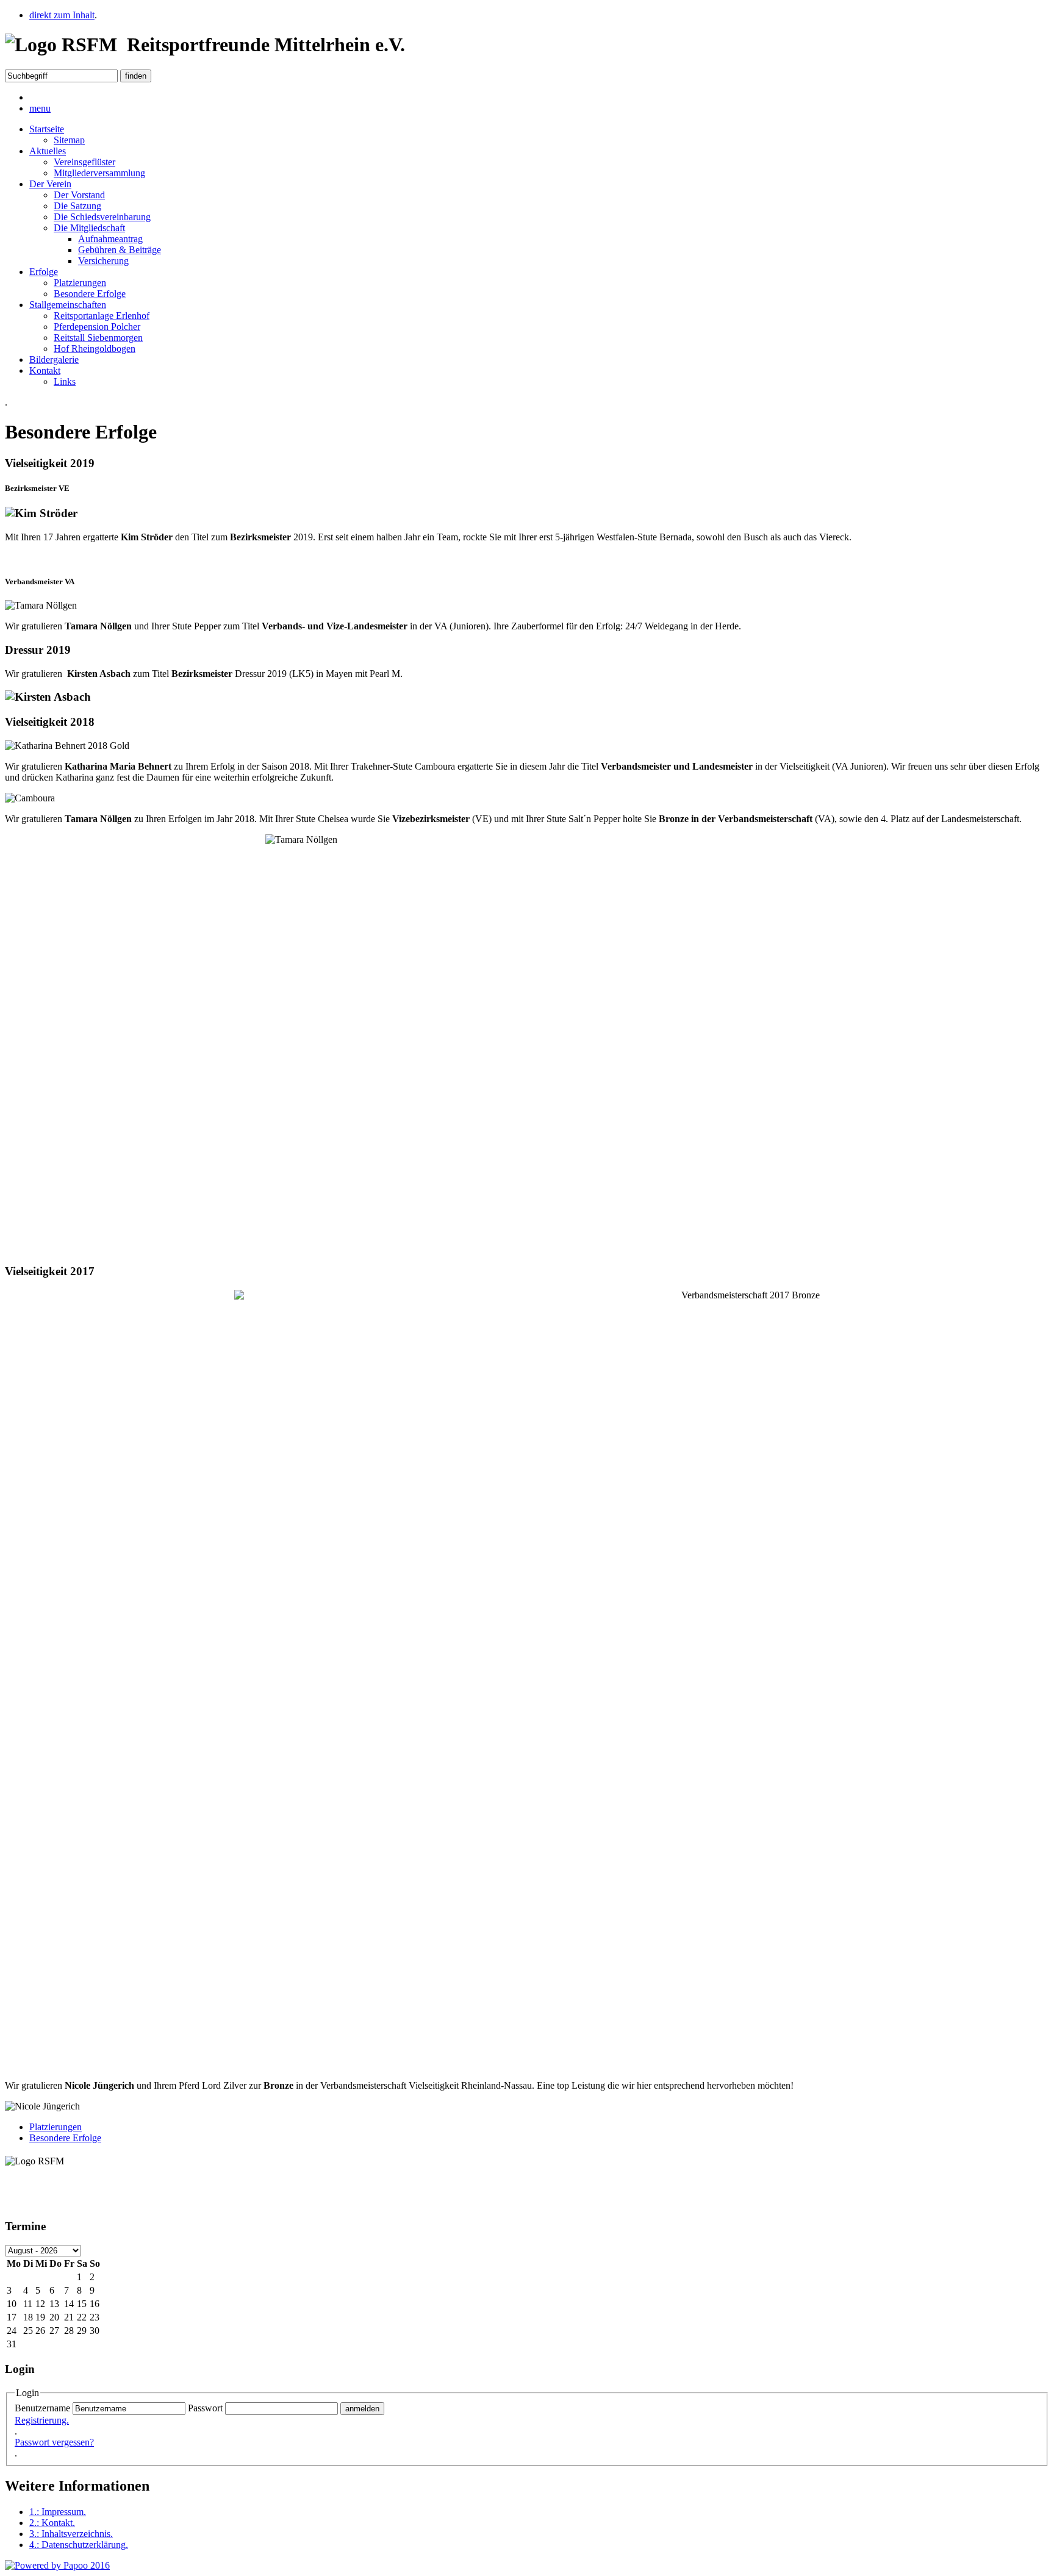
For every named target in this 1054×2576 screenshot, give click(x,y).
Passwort (205, 2408)
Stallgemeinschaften (68, 305)
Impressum (58, 2512)
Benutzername (42, 2408)
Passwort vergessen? (54, 2442)
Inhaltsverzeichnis (71, 2534)
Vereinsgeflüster (84, 162)
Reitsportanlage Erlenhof (102, 316)
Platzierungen (80, 283)
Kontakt (45, 370)
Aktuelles (48, 151)
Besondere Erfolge (90, 294)
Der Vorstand (79, 195)
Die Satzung (77, 206)
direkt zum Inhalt (62, 15)
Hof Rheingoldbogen (95, 349)
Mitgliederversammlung (99, 173)
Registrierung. (42, 2420)
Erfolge (44, 272)
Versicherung (103, 261)
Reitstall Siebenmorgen (98, 338)
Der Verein (50, 184)
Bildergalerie (54, 360)
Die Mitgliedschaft (89, 228)
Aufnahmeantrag (110, 239)
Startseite (47, 129)
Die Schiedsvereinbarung (102, 217)
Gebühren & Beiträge (120, 250)
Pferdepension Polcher (97, 327)
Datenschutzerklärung (79, 2545)
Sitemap (69, 140)
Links (65, 381)
